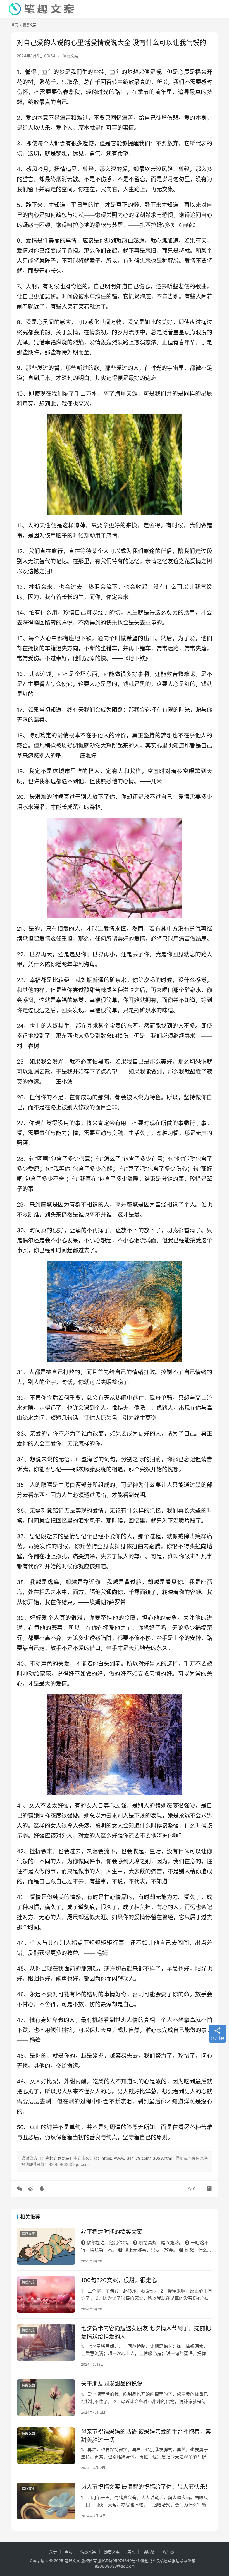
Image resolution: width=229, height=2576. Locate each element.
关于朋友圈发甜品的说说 (112, 2384)
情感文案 (70, 56)
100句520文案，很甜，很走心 (119, 2280)
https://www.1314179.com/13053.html (137, 2158)
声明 (69, 2552)
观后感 (168, 2552)
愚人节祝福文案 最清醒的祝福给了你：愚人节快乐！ (146, 2487)
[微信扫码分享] (21, 2189)
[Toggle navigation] (217, 9)
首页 (15, 25)
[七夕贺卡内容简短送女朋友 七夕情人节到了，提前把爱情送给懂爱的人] (46, 2342)
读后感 (149, 2552)
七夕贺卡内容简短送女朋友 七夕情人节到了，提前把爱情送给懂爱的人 (146, 2332)
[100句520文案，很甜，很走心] (46, 2294)
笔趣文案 (72, 2561)
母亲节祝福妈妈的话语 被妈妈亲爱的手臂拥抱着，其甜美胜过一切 (146, 2436)
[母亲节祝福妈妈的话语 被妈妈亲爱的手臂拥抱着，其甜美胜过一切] (46, 2446)
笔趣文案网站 (57, 2158)
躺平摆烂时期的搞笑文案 (112, 2232)
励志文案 (112, 2552)
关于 (53, 2552)
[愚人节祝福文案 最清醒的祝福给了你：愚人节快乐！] (46, 2501)
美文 (131, 2552)
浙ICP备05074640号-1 (119, 2561)
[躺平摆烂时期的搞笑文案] (46, 2246)
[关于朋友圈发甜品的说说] (46, 2398)
